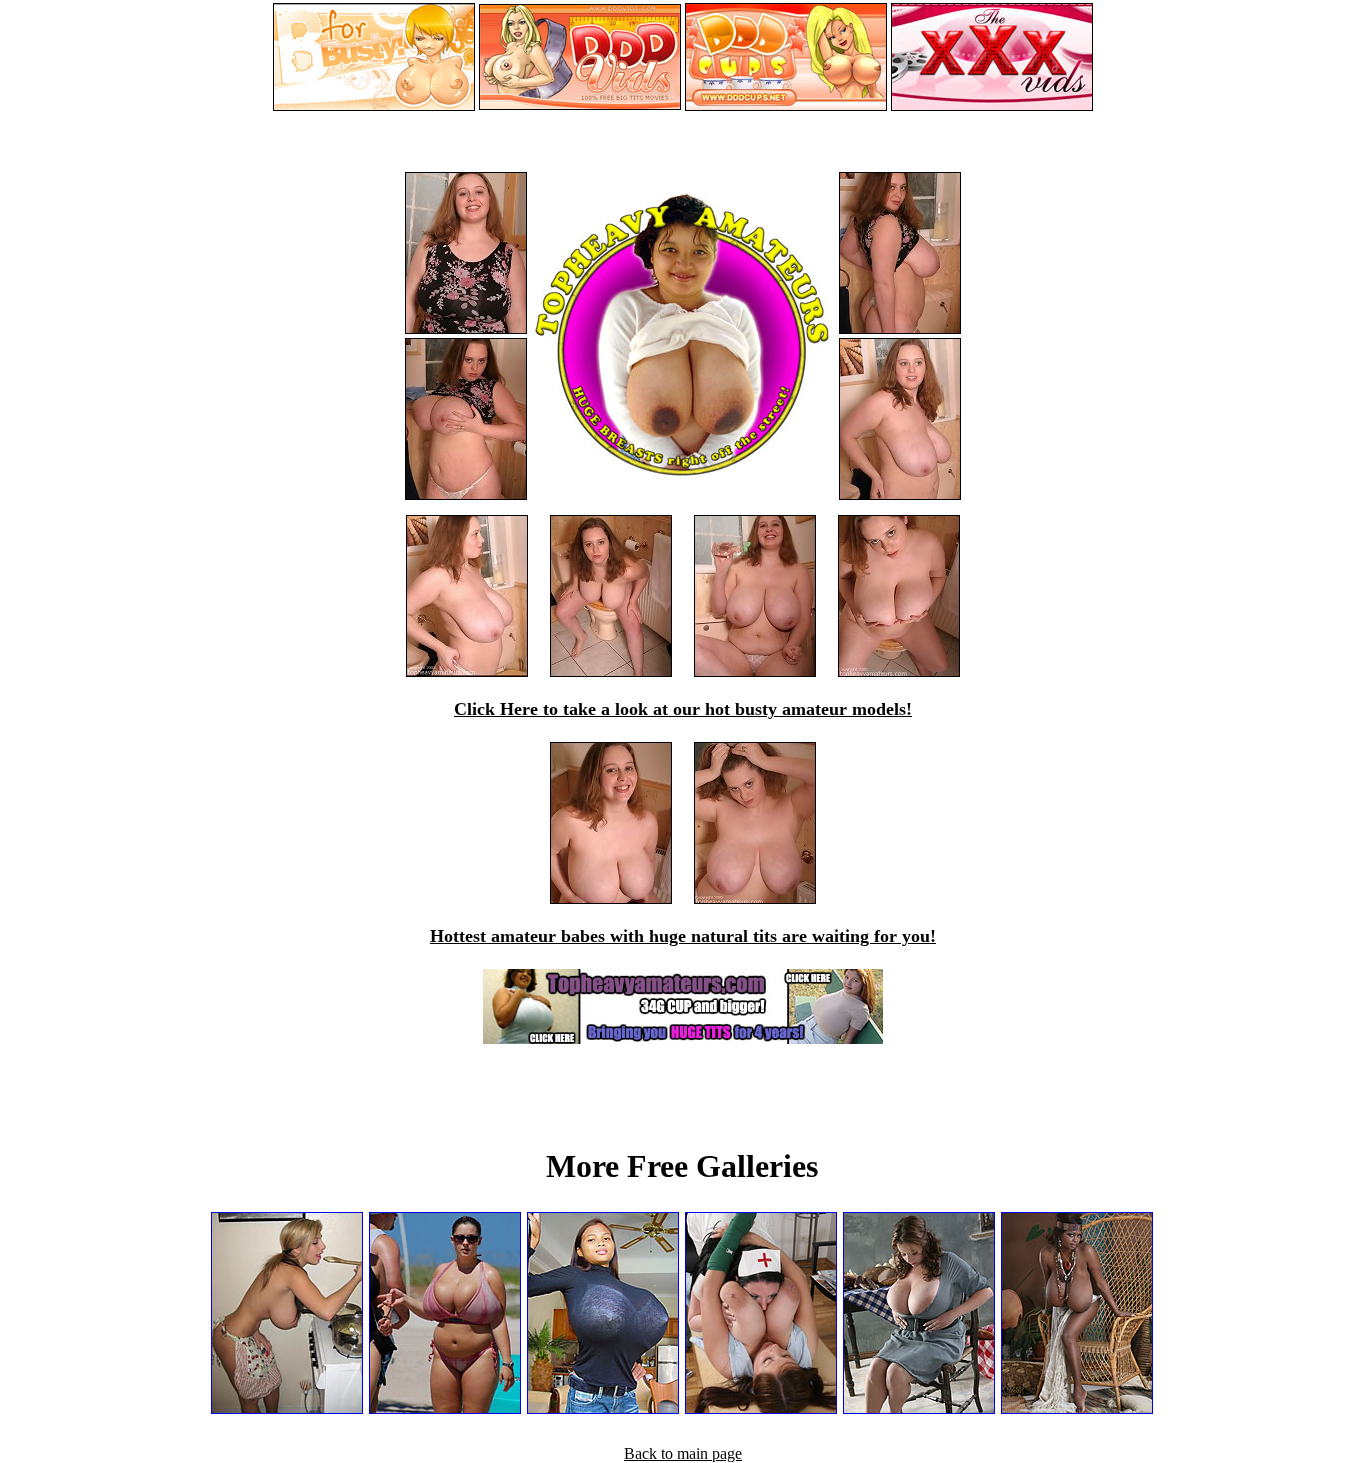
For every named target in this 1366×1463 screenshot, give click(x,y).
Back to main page (683, 1453)
